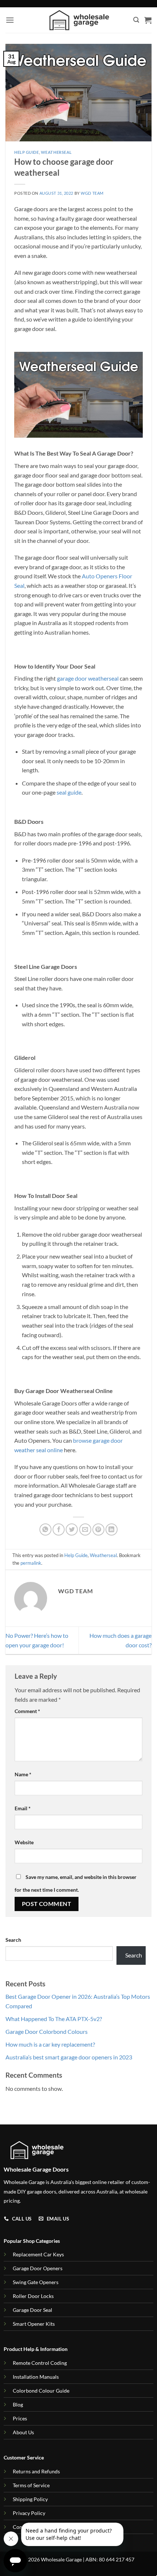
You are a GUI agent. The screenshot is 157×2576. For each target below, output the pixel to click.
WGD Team (92, 193)
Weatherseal (56, 152)
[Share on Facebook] (59, 1529)
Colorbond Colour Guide (41, 2391)
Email (23, 1808)
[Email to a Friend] (85, 1529)
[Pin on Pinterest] (98, 1529)
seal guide (69, 792)
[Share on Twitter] (72, 1529)
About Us (23, 2432)
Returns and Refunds (36, 2471)
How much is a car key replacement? (50, 2044)
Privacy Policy (29, 2513)
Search (13, 1940)
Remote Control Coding (40, 2363)
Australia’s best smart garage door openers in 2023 (69, 2057)
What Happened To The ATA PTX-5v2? (54, 2019)
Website (24, 1842)
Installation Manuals (36, 2377)
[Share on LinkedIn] (112, 1529)
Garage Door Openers (38, 2268)
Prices (20, 2418)
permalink (31, 1563)
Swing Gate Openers (36, 2282)
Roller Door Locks (33, 2296)
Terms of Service (31, 2485)
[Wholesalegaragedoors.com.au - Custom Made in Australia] (79, 20)
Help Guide (27, 152)
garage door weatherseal (88, 678)
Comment (27, 1711)
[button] (10, 20)
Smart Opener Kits (34, 2324)
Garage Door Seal (32, 2310)
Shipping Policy (30, 2499)
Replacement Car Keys (38, 2254)
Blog (18, 2404)
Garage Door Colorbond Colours (47, 2031)
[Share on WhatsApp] (45, 1529)
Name (23, 1774)
